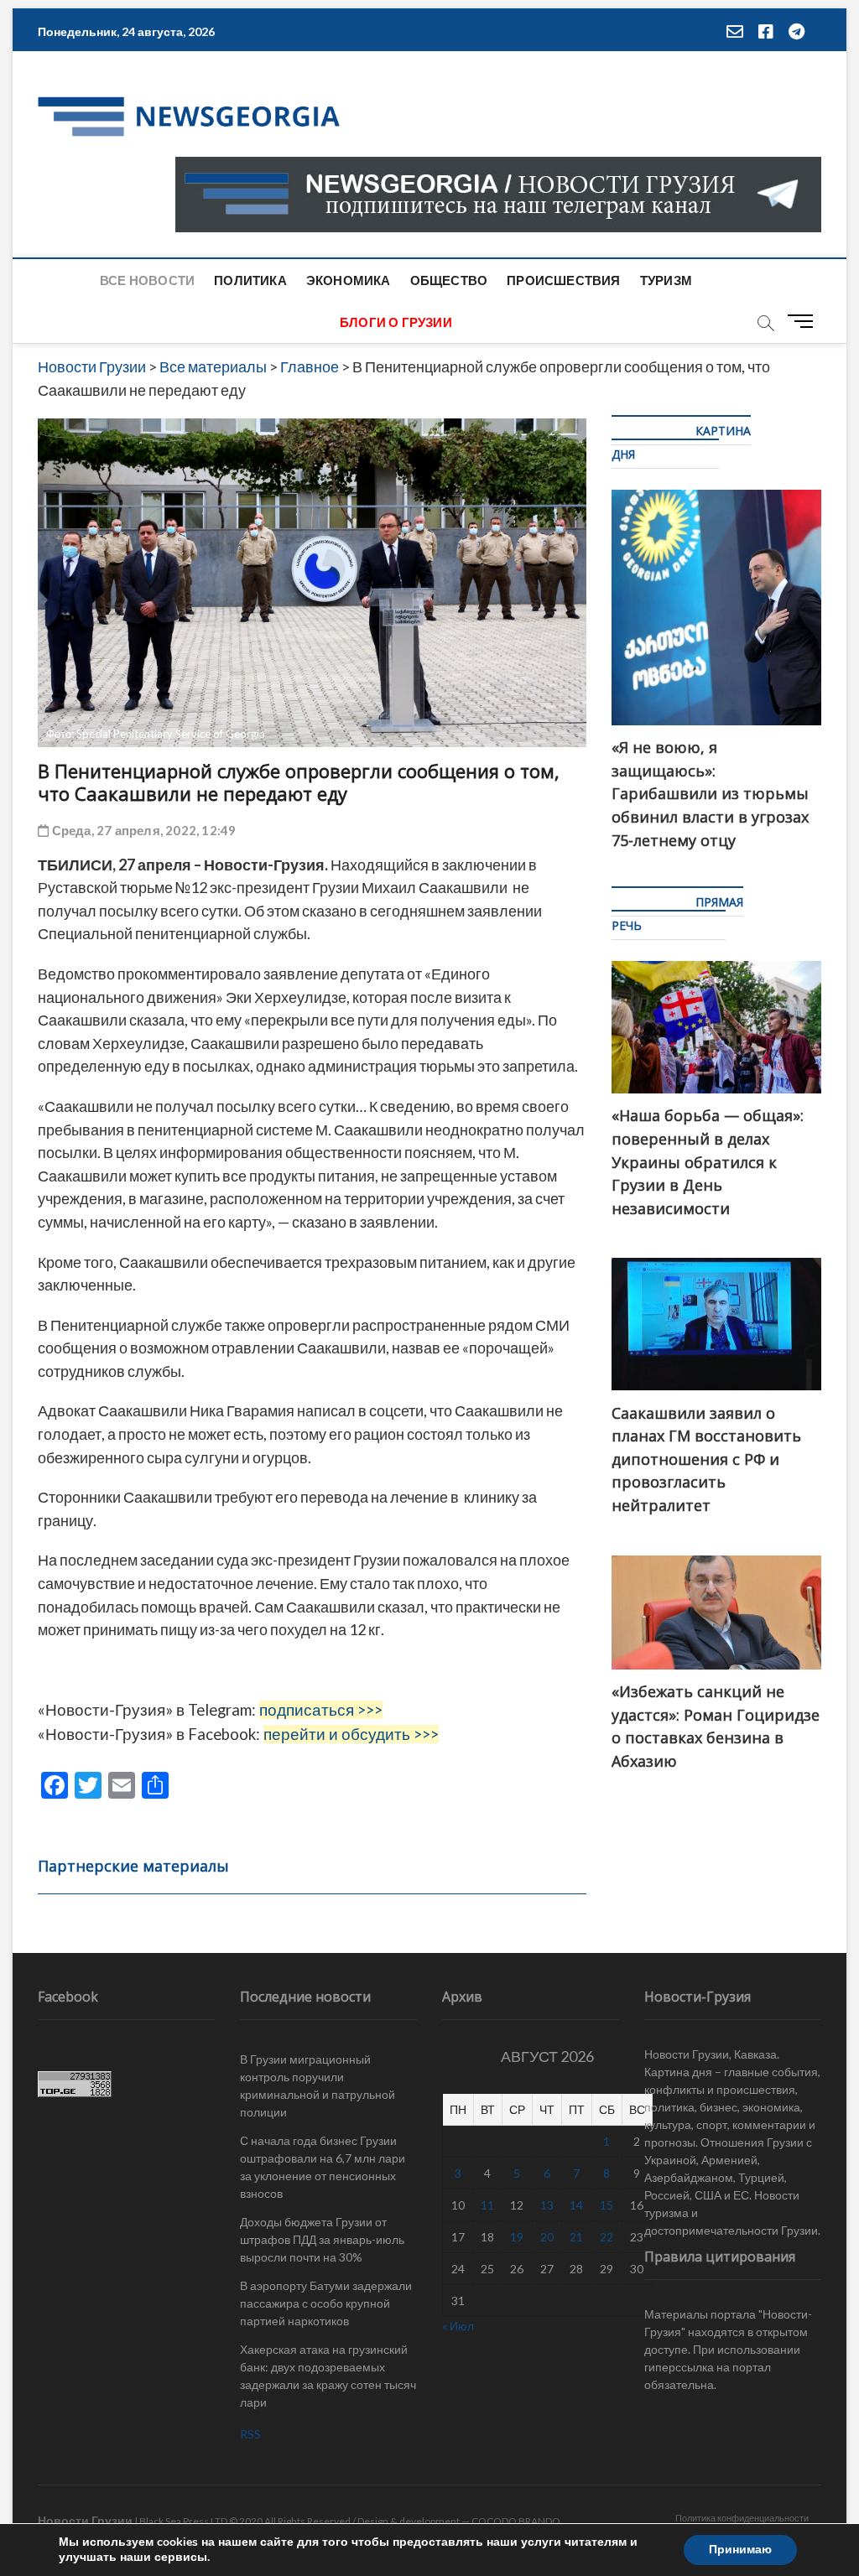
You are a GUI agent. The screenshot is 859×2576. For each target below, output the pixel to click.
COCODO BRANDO (516, 2521)
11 (487, 2205)
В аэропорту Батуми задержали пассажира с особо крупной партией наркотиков (326, 2303)
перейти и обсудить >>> (351, 1734)
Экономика (349, 280)
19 (517, 2237)
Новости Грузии (85, 2520)
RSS (250, 2434)
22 (607, 2237)
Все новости (147, 280)
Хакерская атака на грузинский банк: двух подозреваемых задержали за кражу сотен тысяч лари (328, 2376)
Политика (250, 280)
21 (576, 2237)
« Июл (458, 2326)
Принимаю (740, 2550)
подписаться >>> (321, 1710)
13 (547, 2205)
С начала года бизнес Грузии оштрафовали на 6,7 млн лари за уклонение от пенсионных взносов (323, 2167)
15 (607, 2205)
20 (547, 2237)
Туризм (666, 280)
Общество (449, 280)
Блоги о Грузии (396, 322)
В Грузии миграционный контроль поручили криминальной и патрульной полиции (318, 2085)
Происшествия (563, 280)
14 (576, 2205)
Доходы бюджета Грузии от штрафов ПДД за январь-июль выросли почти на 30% (322, 2239)
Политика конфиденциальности (742, 2518)
